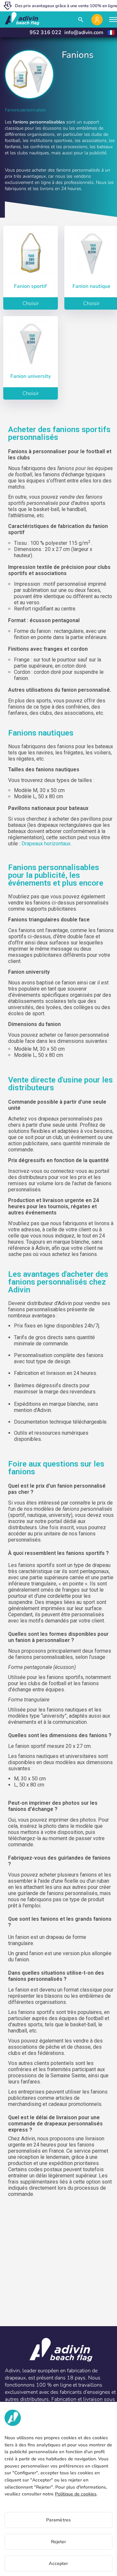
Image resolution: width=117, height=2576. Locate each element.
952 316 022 (45, 32)
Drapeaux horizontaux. (46, 844)
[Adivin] (22, 19)
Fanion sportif (30, 286)
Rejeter (59, 2542)
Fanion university (31, 376)
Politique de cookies (76, 2494)
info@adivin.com (84, 32)
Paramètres (58, 2520)
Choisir (31, 303)
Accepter (58, 2563)
